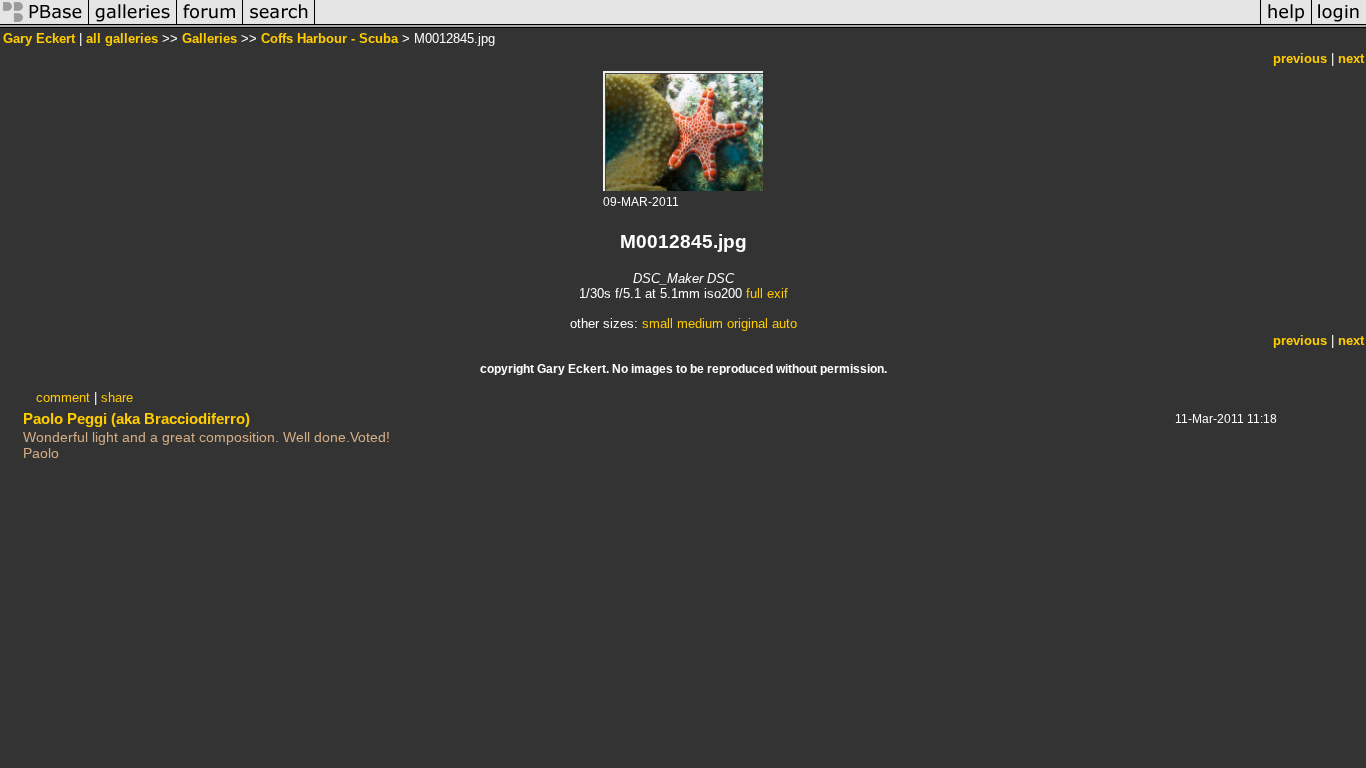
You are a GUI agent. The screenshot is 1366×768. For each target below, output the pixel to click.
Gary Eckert (39, 38)
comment (63, 397)
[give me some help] (1286, 23)
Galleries (209, 38)
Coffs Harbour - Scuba (329, 38)
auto (784, 323)
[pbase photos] (44, 23)
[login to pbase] (1339, 23)
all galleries (122, 38)
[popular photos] (787, 23)
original (747, 323)
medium (700, 323)
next (1351, 58)
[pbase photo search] (279, 23)
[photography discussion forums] (210, 23)
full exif (767, 293)
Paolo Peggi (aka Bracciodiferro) (136, 418)
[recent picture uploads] (133, 23)
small (657, 323)
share (117, 397)
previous (1300, 58)
